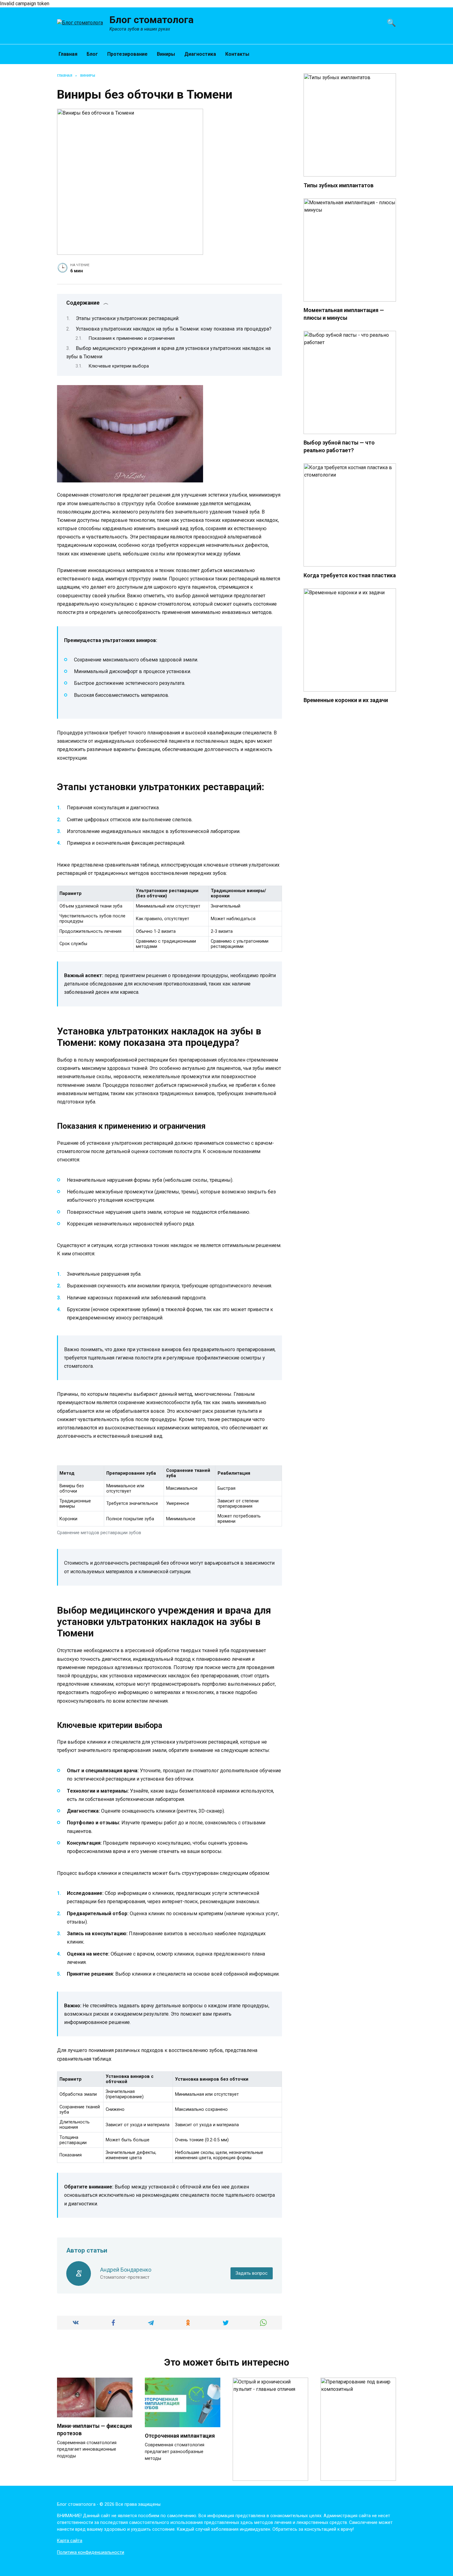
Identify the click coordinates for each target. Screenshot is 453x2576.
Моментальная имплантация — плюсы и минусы (344, 314)
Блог (92, 54)
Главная (68, 54)
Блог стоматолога (151, 20)
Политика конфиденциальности (91, 2552)
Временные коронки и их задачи (346, 700)
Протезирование (127, 54)
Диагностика (200, 54)
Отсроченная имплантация (180, 2436)
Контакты (237, 54)
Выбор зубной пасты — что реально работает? (339, 447)
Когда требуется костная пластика (350, 575)
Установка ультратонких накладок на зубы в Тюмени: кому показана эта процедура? (174, 329)
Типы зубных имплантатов (339, 185)
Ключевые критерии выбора (119, 366)
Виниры (166, 54)
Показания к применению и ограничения (132, 338)
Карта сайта (70, 2541)
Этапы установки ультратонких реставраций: (128, 318)
